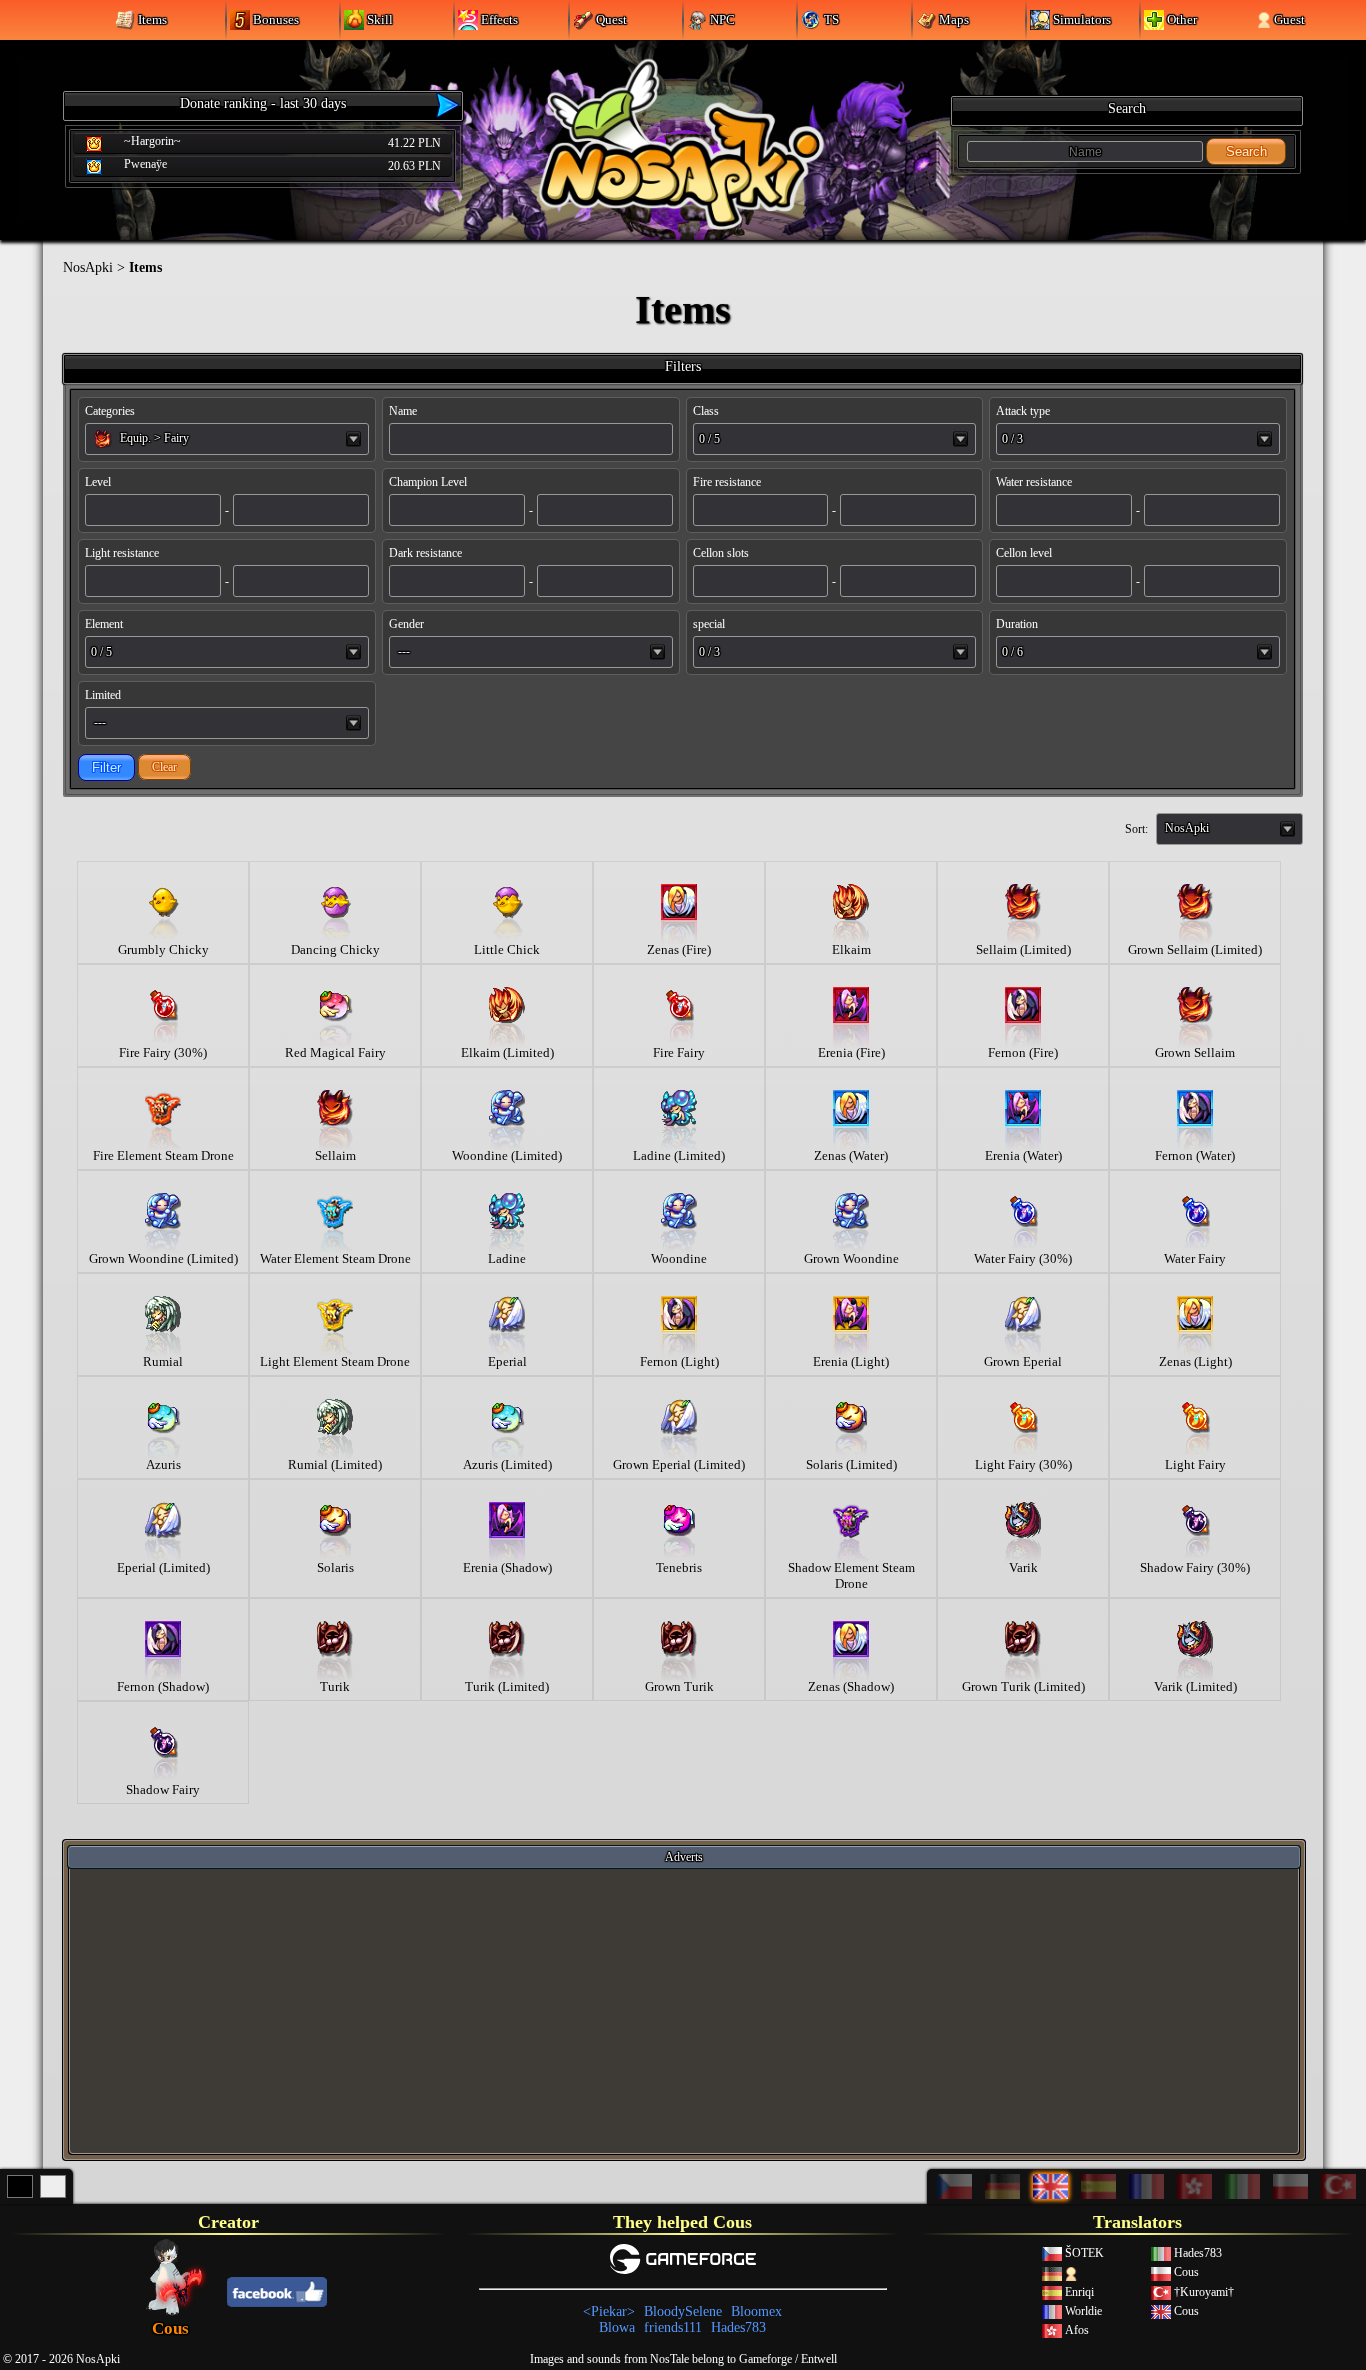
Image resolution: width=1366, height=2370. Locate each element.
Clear (164, 767)
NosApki (88, 267)
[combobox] (227, 439)
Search (1246, 151)
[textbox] (227, 438)
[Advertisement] (684, 2010)
